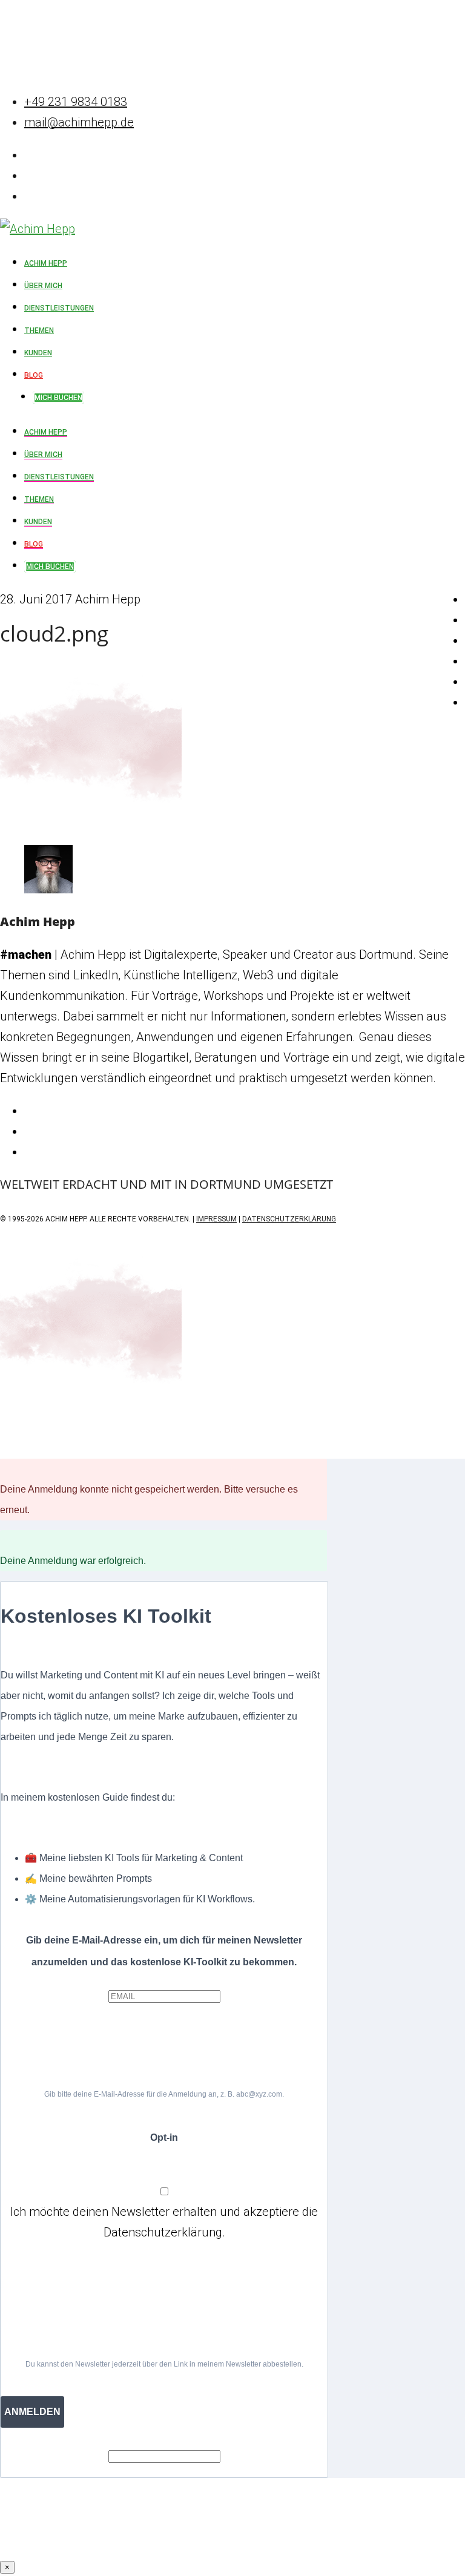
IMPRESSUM (216, 1219)
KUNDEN (38, 522)
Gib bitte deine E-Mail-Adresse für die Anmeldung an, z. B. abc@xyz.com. (164, 2094)
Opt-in (164, 2137)
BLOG (34, 544)
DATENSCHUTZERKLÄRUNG (289, 1219)
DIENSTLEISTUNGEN (59, 477)
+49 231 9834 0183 (76, 102)
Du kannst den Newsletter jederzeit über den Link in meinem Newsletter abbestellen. (164, 2364)
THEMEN (39, 499)
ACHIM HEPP (46, 432)
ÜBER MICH (43, 455)
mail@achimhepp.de (79, 122)
